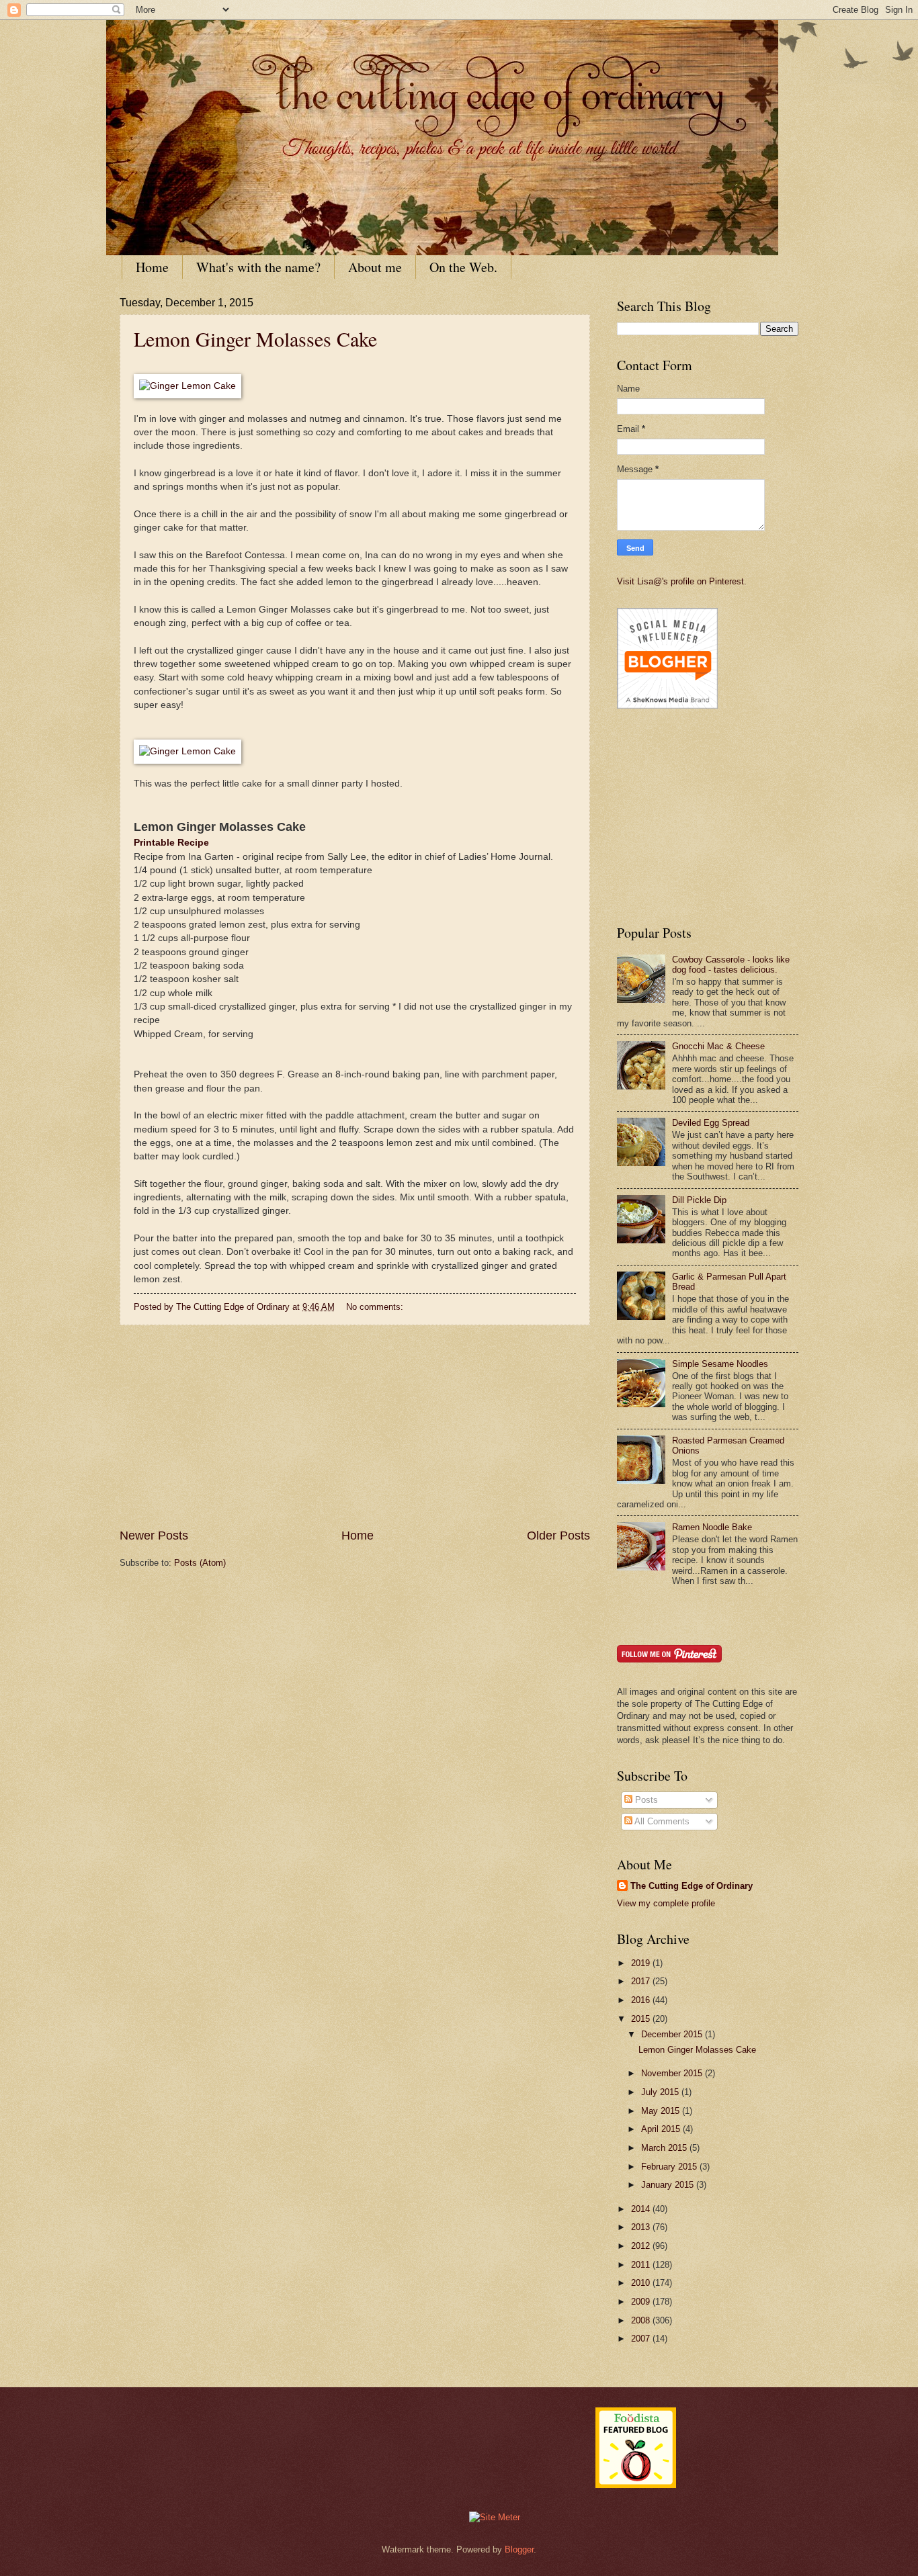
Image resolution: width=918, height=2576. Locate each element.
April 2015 (662, 2129)
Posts (645, 1800)
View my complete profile (666, 1903)
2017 (642, 1981)
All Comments (661, 1821)
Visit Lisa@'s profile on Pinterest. (682, 581)
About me (375, 267)
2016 (642, 2000)
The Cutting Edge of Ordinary (692, 1886)
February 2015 (670, 2167)
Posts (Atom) (200, 1563)
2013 (642, 2227)
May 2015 (662, 2111)
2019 (642, 1963)
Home (152, 267)
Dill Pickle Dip (699, 1200)
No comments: (376, 1307)
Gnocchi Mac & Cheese (718, 1046)
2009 (642, 2302)
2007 (642, 2339)
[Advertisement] (355, 1427)
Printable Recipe (171, 843)
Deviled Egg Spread (711, 1123)
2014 (642, 2209)
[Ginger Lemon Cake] (187, 386)
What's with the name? (258, 267)
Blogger (519, 2549)
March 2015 (665, 2148)
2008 (642, 2320)
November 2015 (673, 2073)
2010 (642, 2283)
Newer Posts (154, 1536)
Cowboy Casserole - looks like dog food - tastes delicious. (731, 965)
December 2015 (673, 2034)
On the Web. (463, 267)
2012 (642, 2246)
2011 (642, 2265)
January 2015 (669, 2185)
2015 (642, 2019)
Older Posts (558, 1536)
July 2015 (661, 2092)
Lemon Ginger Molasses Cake (255, 339)
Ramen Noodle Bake (712, 1527)
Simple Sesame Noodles (720, 1364)
